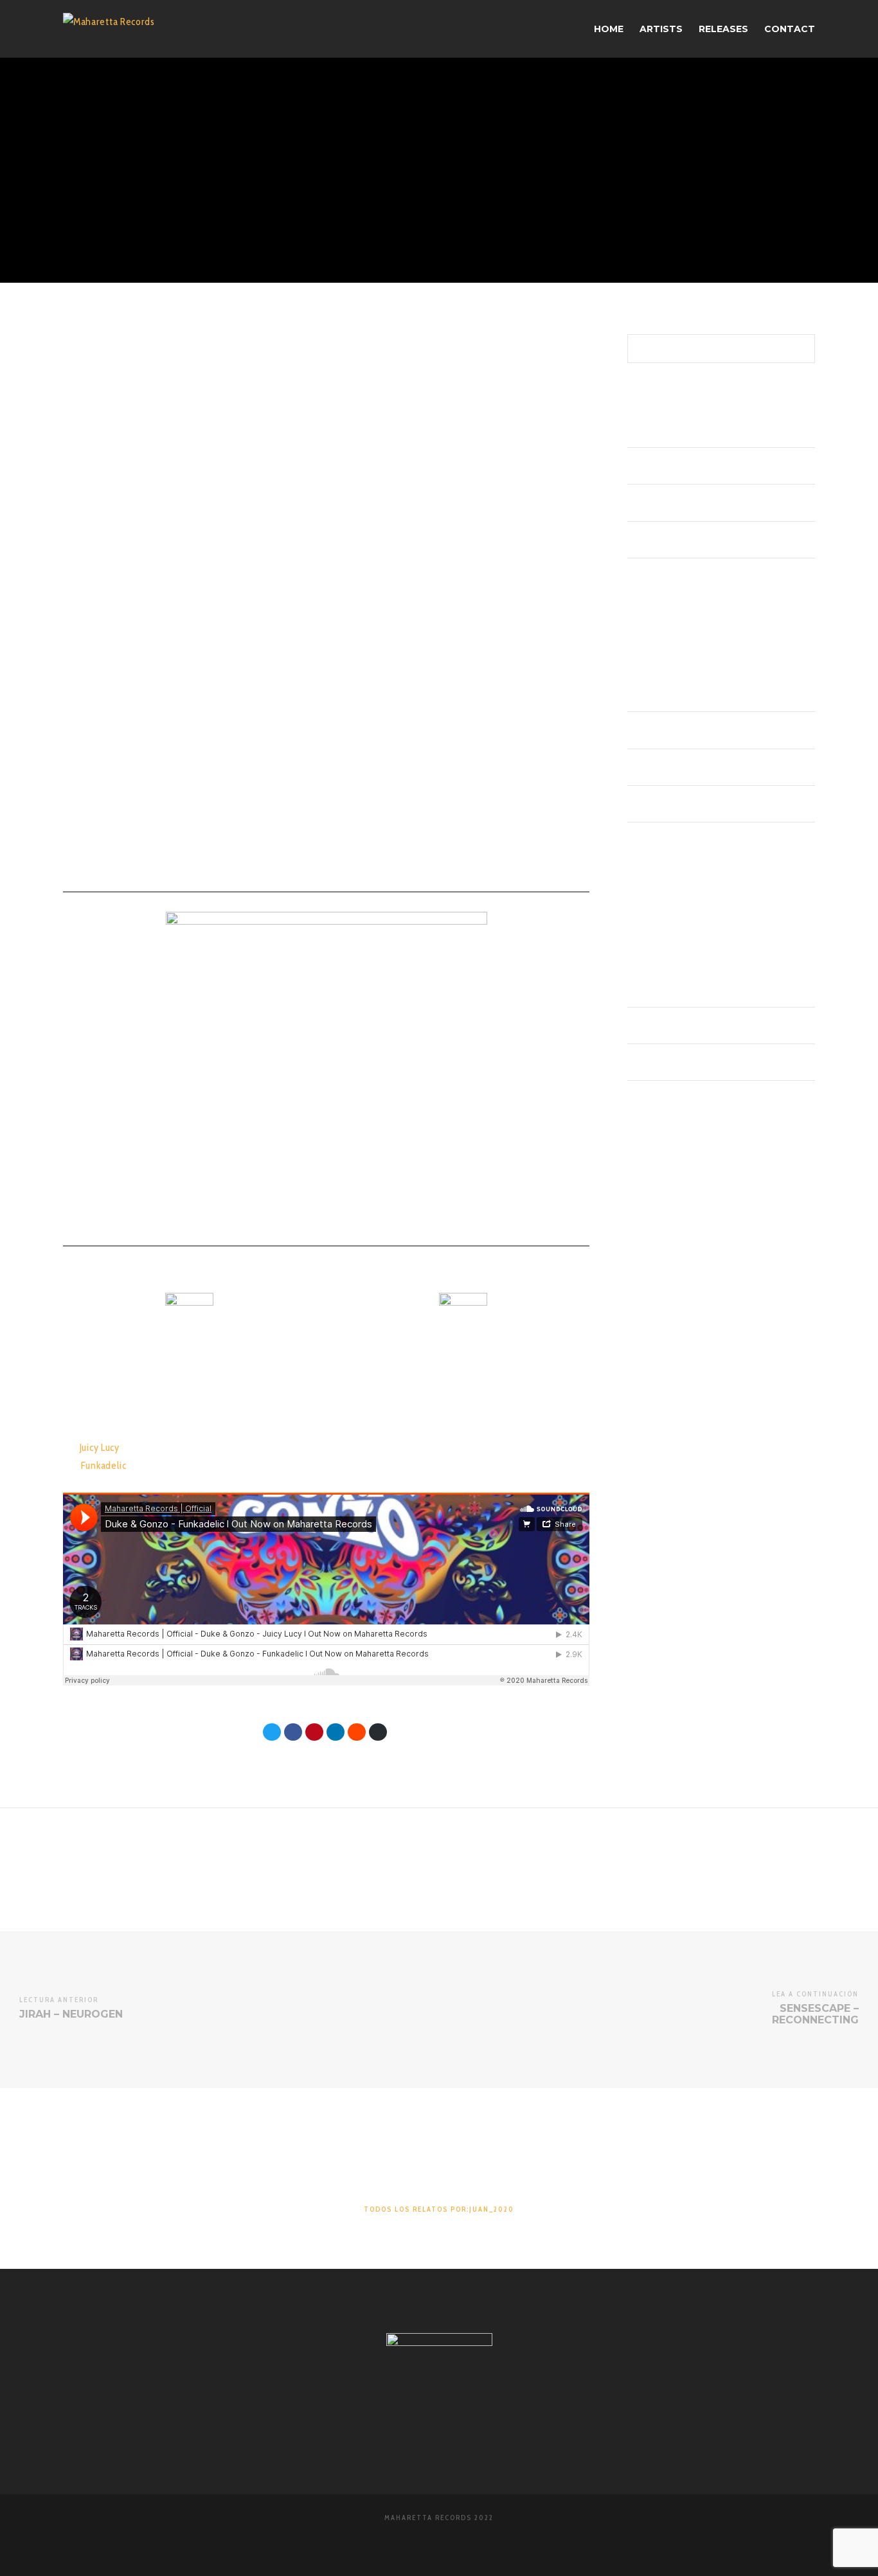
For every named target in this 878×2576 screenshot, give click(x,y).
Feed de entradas (658, 1026)
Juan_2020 (402, 145)
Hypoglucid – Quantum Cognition (686, 540)
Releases (643, 915)
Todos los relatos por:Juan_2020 (439, 2209)
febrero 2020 (651, 804)
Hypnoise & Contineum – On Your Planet (699, 429)
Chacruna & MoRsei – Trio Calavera (688, 576)
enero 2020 (649, 840)
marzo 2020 (650, 767)
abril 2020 (645, 731)
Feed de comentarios (665, 1062)
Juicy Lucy (101, 1447)
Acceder (642, 989)
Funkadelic (105, 1465)
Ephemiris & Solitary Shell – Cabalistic (694, 466)
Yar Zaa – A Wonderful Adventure (686, 503)
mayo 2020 (648, 693)
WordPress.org (654, 1099)
